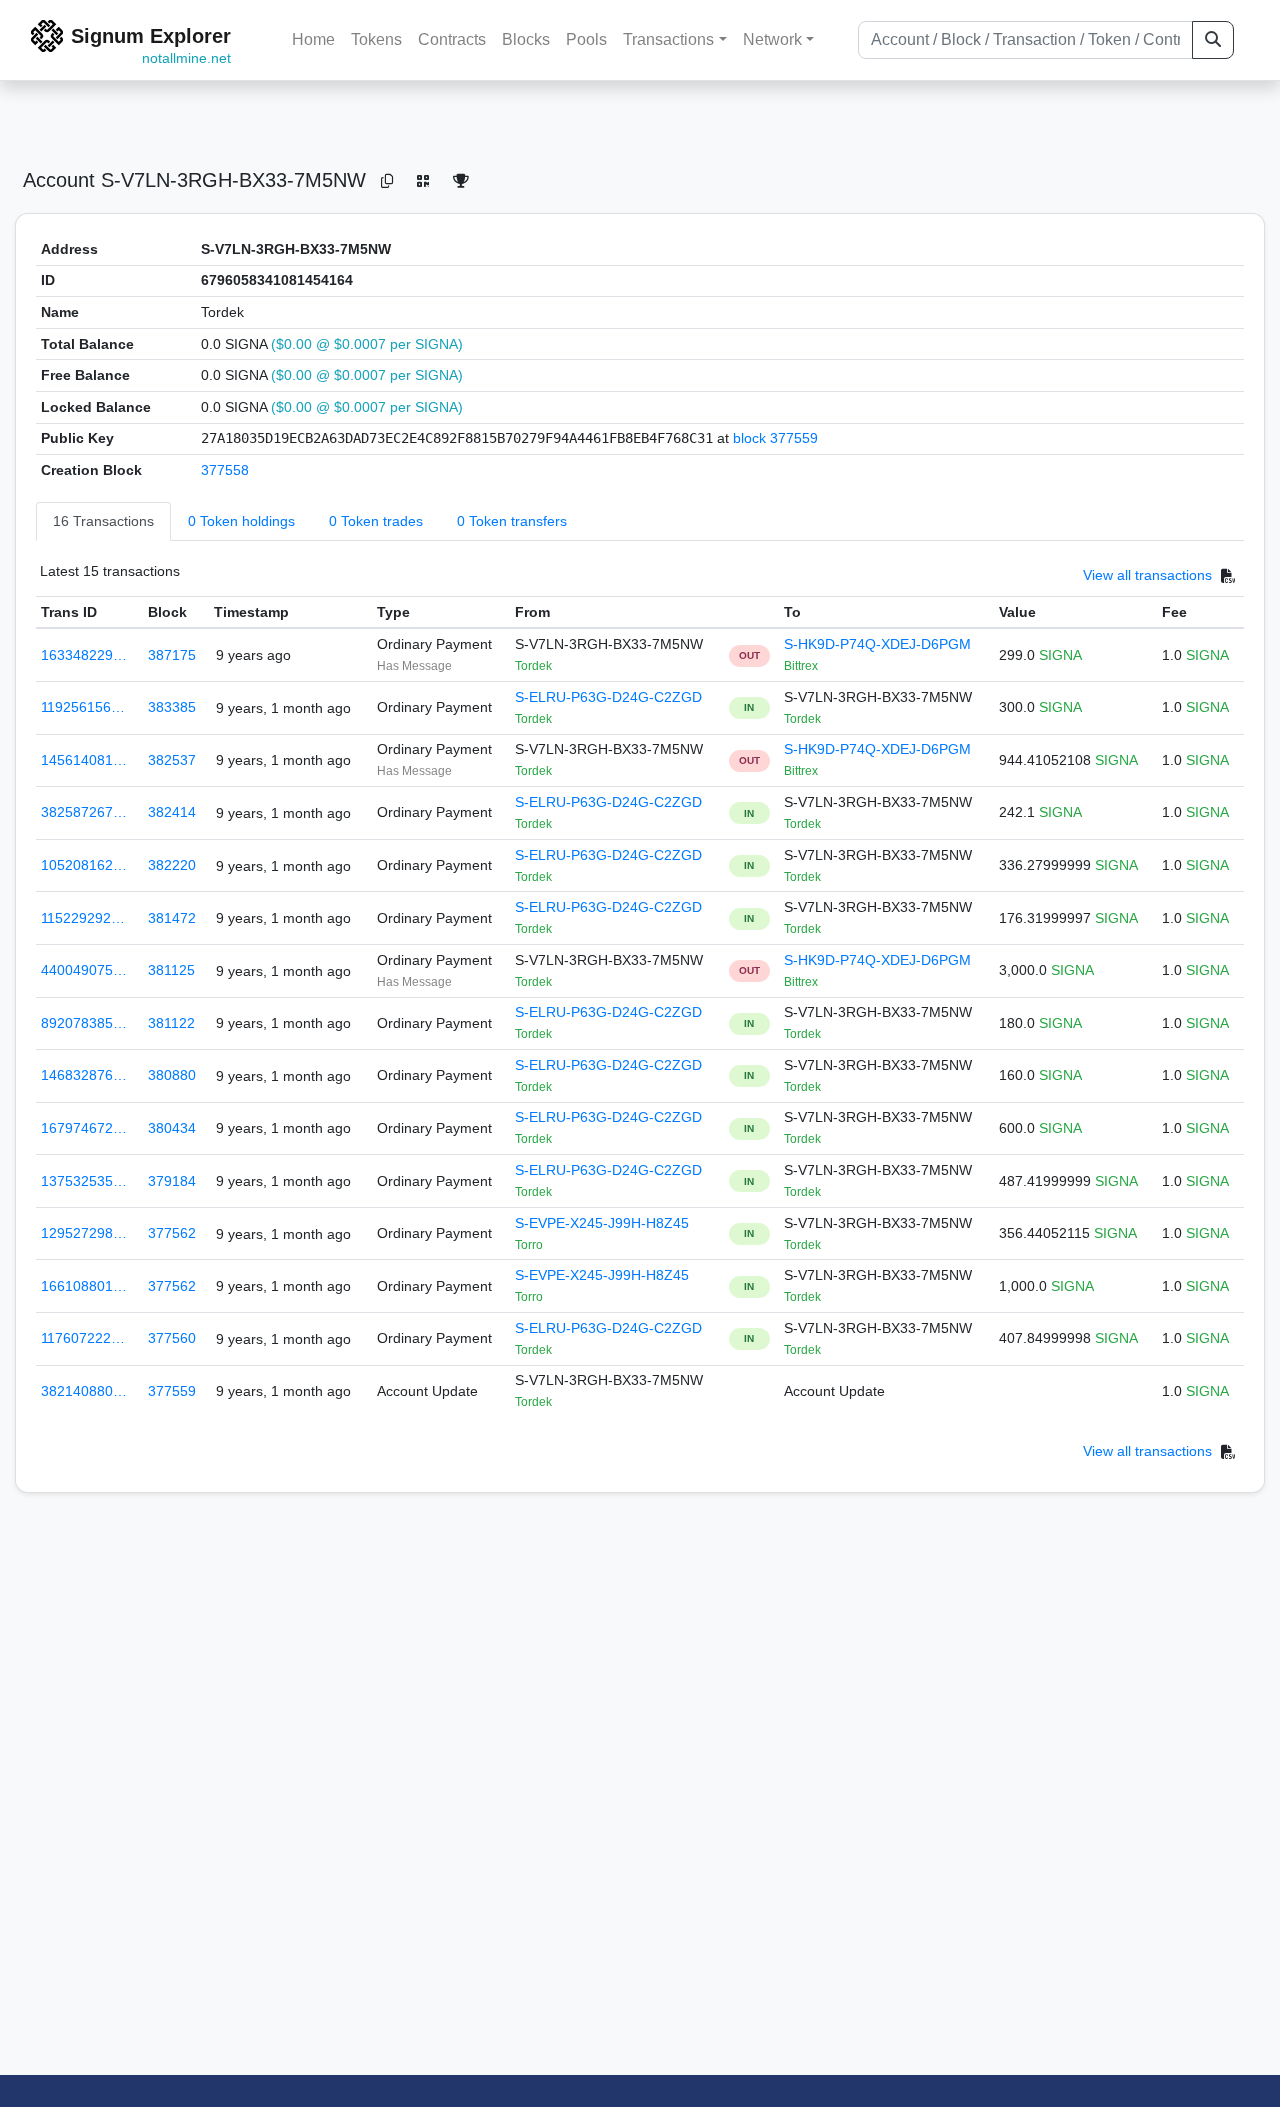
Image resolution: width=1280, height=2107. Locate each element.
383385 (172, 707)
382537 (172, 760)
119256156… (83, 707)
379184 (172, 1181)
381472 (172, 918)
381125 (171, 970)
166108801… (84, 1286)
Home (313, 39)
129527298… (84, 1233)
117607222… (83, 1338)
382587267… (84, 812)
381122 (171, 1023)
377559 (172, 1391)
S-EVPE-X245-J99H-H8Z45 (602, 1223)
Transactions (668, 39)
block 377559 (775, 438)
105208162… (84, 865)
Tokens (376, 39)
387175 (172, 655)
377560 (172, 1338)
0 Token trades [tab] (376, 521)
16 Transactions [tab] (103, 521)
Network (772, 39)
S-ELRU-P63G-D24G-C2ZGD (608, 697)
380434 (172, 1128)
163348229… (84, 655)
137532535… (84, 1181)
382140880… (84, 1391)
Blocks (526, 39)
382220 (172, 865)
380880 (172, 1075)
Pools (586, 39)
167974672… (84, 1128)
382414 (172, 812)
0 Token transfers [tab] (512, 521)
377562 (172, 1233)
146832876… (84, 1075)
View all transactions (1147, 575)
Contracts (452, 39)
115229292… (83, 918)
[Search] (1213, 40)
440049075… (84, 970)
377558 (225, 470)
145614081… (84, 760)
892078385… (84, 1023)
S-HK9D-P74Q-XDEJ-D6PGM (877, 644)
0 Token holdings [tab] (241, 521)
